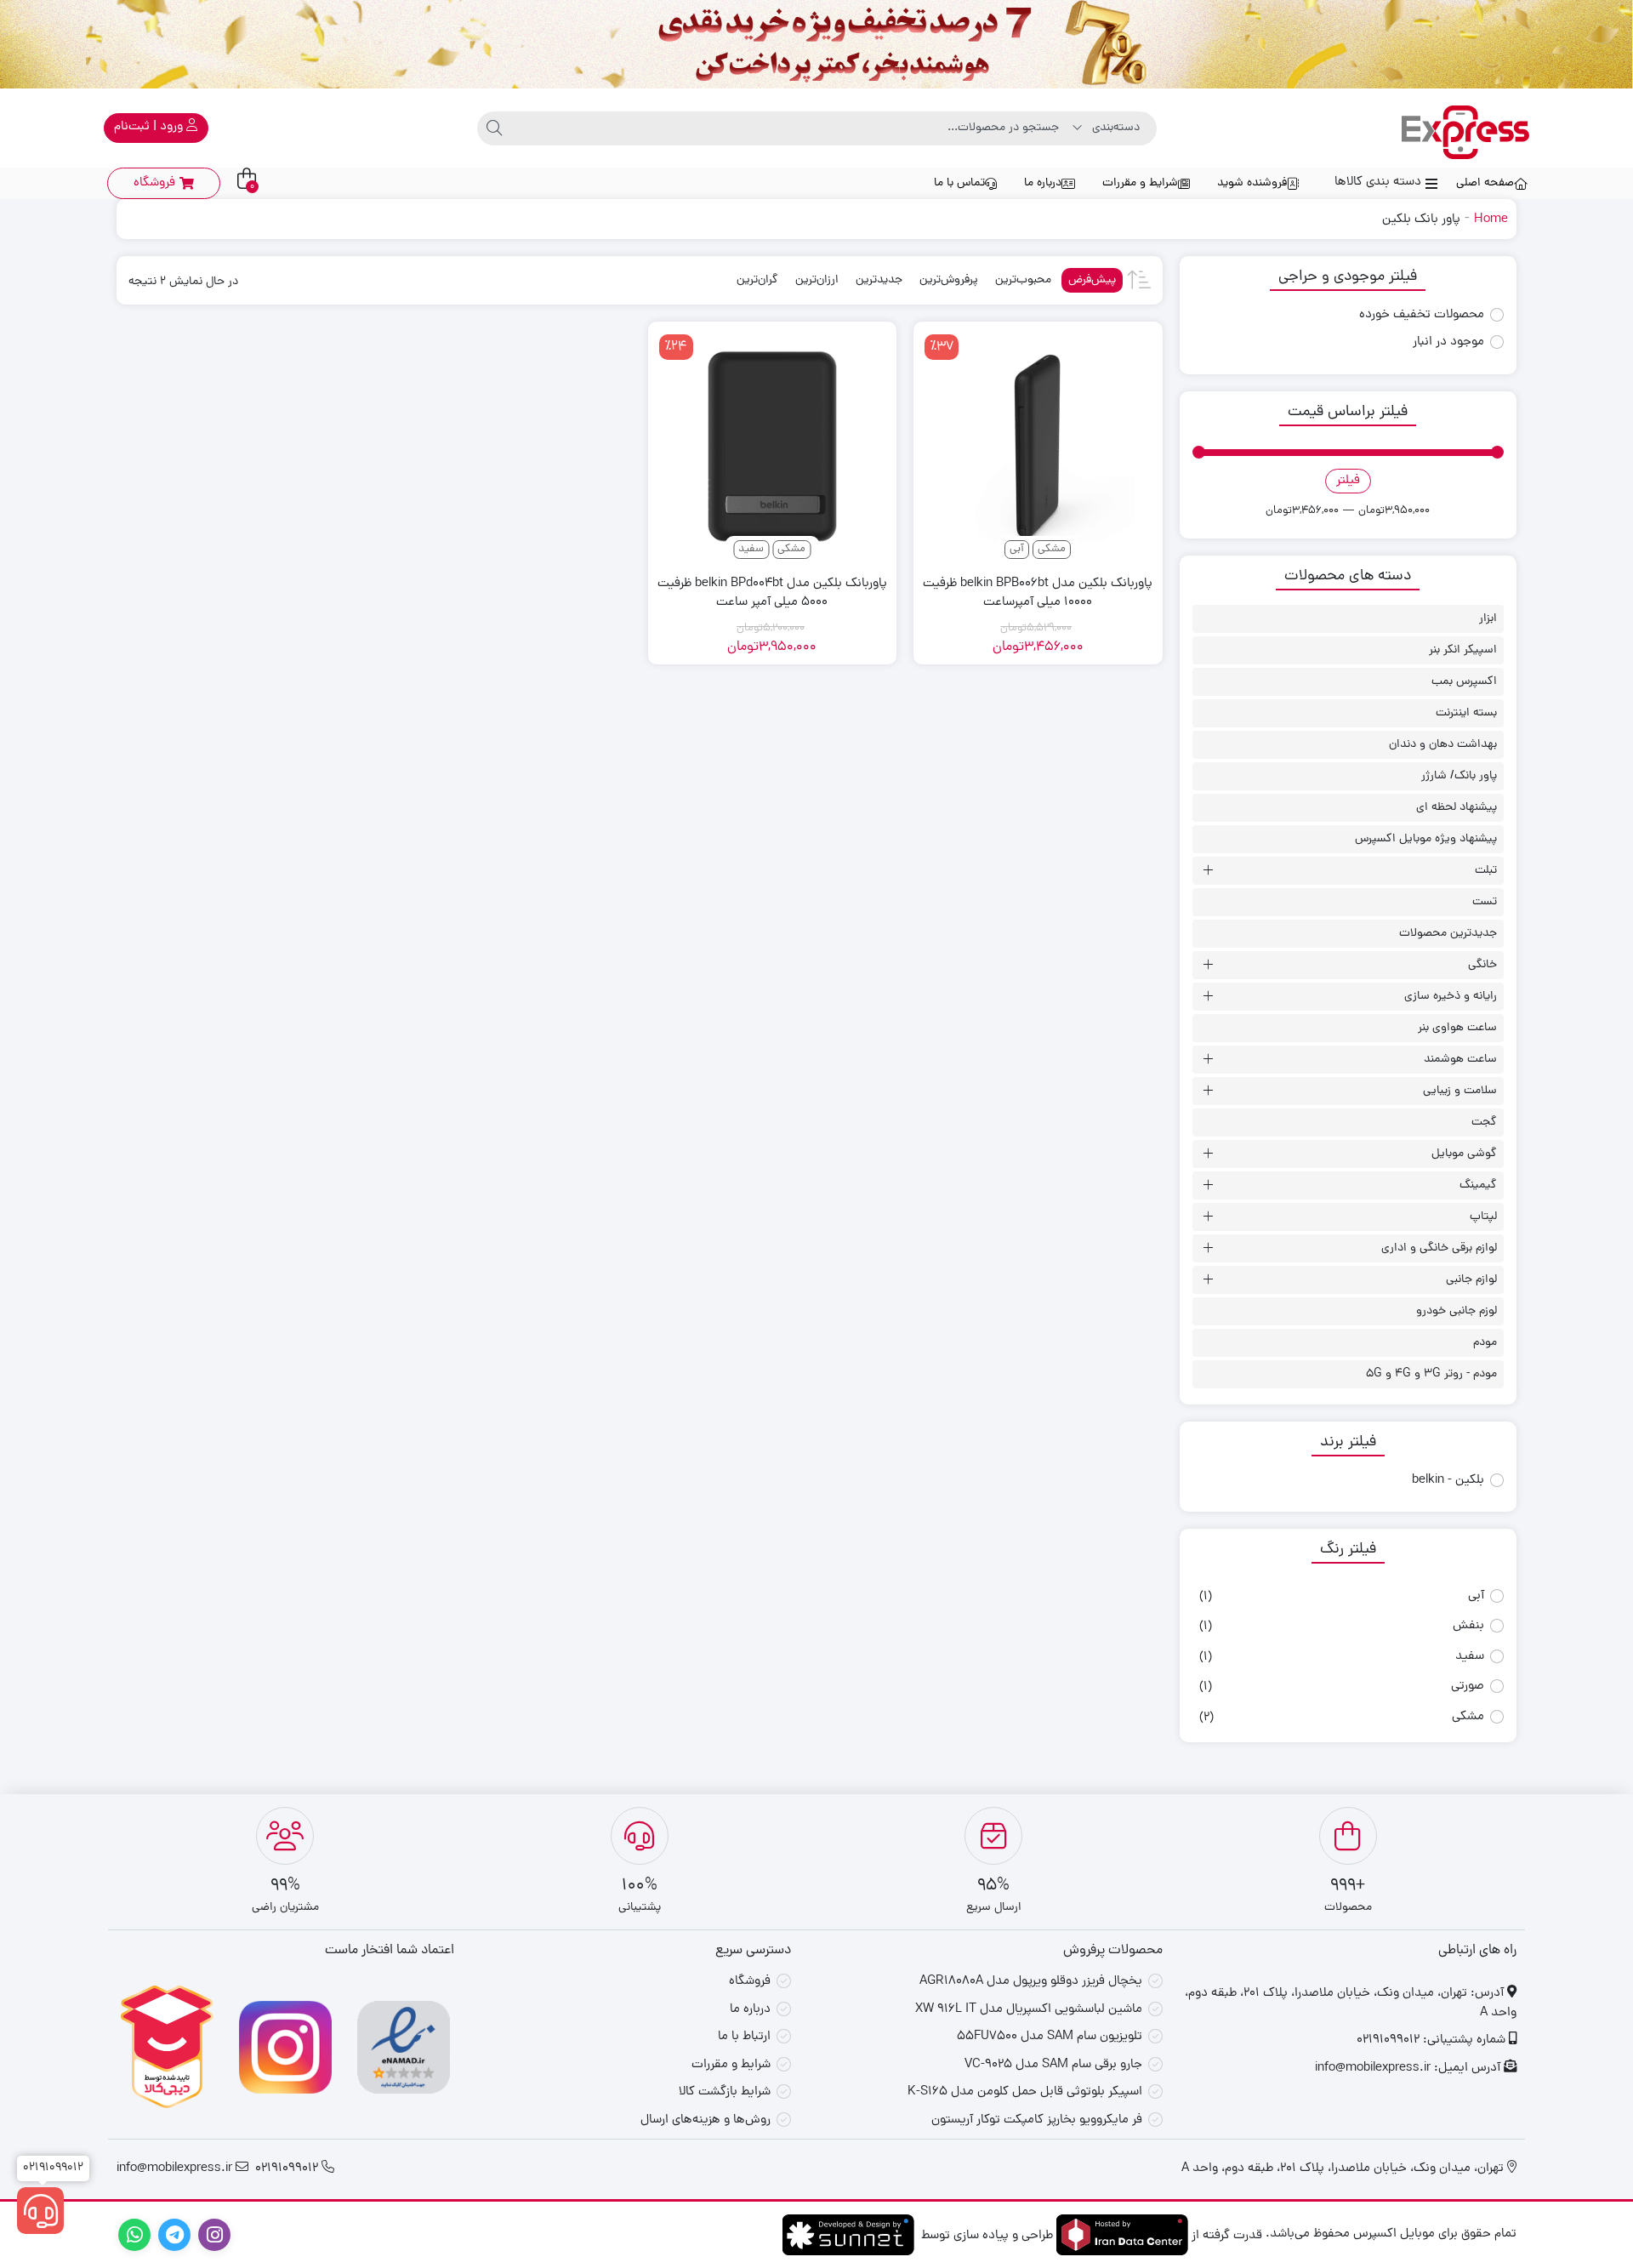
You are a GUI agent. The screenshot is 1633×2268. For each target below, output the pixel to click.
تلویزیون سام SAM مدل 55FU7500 (1050, 2037)
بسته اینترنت (1466, 713)
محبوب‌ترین (1023, 280)
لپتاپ (1483, 1217)
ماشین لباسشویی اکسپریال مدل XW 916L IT (1029, 2010)
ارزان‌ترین (817, 280)
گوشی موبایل (1464, 1154)
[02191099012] (40, 2211)
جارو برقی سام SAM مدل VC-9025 (1053, 2065)
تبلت (1486, 871)
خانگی (1482, 965)
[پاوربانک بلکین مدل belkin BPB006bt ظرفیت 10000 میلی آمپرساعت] (1038, 446)
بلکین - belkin (1448, 1481)
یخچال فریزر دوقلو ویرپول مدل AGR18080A (1031, 1982)
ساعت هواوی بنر (1457, 1028)
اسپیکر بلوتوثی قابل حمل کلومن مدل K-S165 (1025, 2092)
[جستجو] (494, 128)
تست (1485, 902)
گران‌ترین (757, 280)
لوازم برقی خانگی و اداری (1439, 1248)
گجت (1484, 1123)
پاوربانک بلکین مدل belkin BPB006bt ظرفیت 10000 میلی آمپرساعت (1038, 594)
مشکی (1468, 1717)
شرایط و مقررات (1140, 183)
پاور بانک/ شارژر (1459, 776)
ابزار (1488, 619)
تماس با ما (959, 183)
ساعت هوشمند (1460, 1060)
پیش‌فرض (1092, 280)
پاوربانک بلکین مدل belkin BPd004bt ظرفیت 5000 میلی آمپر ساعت (772, 594)
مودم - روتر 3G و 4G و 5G (1431, 1374)
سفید (1470, 1657)
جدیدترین (879, 280)
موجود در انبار (1448, 343)
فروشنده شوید (1252, 183)
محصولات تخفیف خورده (1422, 316)
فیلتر (1348, 481)
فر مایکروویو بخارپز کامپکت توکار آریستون (1037, 2120)
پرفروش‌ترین (949, 280)
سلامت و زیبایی (1460, 1091)
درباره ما (1043, 183)
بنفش (1468, 1626)
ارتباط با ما (744, 2037)
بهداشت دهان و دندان (1443, 745)
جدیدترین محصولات (1448, 934)
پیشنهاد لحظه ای (1457, 808)
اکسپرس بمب (1464, 682)
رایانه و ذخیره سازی (1451, 997)
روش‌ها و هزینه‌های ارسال (706, 2120)
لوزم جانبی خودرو (1457, 1311)
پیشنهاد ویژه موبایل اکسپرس (1426, 839)
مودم (1485, 1343)
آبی (1476, 1596)
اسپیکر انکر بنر (1463, 650)
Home (1491, 220)
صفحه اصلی (1485, 183)
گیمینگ (1478, 1185)
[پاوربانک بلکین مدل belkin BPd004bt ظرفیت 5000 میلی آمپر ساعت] (772, 446)
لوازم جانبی (1471, 1280)
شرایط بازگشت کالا (725, 2092)
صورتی (1468, 1687)
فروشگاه (750, 1982)
